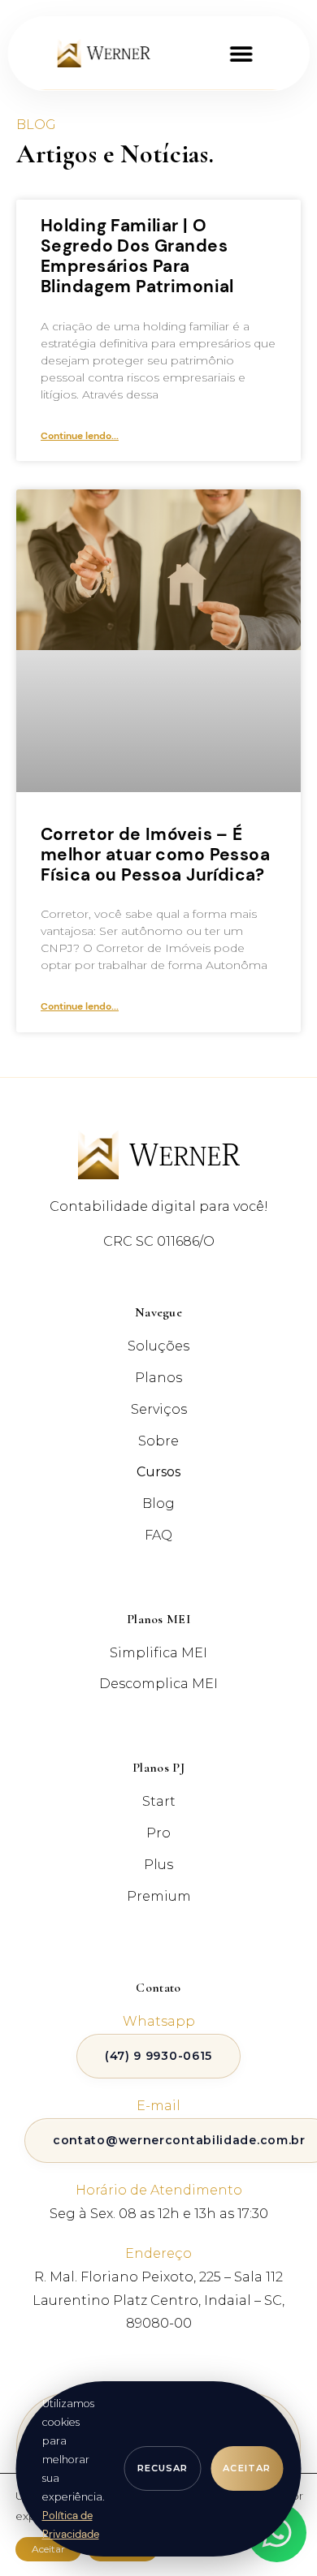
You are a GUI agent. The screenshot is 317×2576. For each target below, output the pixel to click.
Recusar (163, 2468)
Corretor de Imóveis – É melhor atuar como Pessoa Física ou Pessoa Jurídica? (155, 855)
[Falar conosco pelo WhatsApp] (277, 2533)
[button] (241, 53)
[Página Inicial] (104, 53)
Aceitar (247, 2468)
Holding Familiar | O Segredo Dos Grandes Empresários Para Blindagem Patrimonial (137, 256)
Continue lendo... (80, 436)
